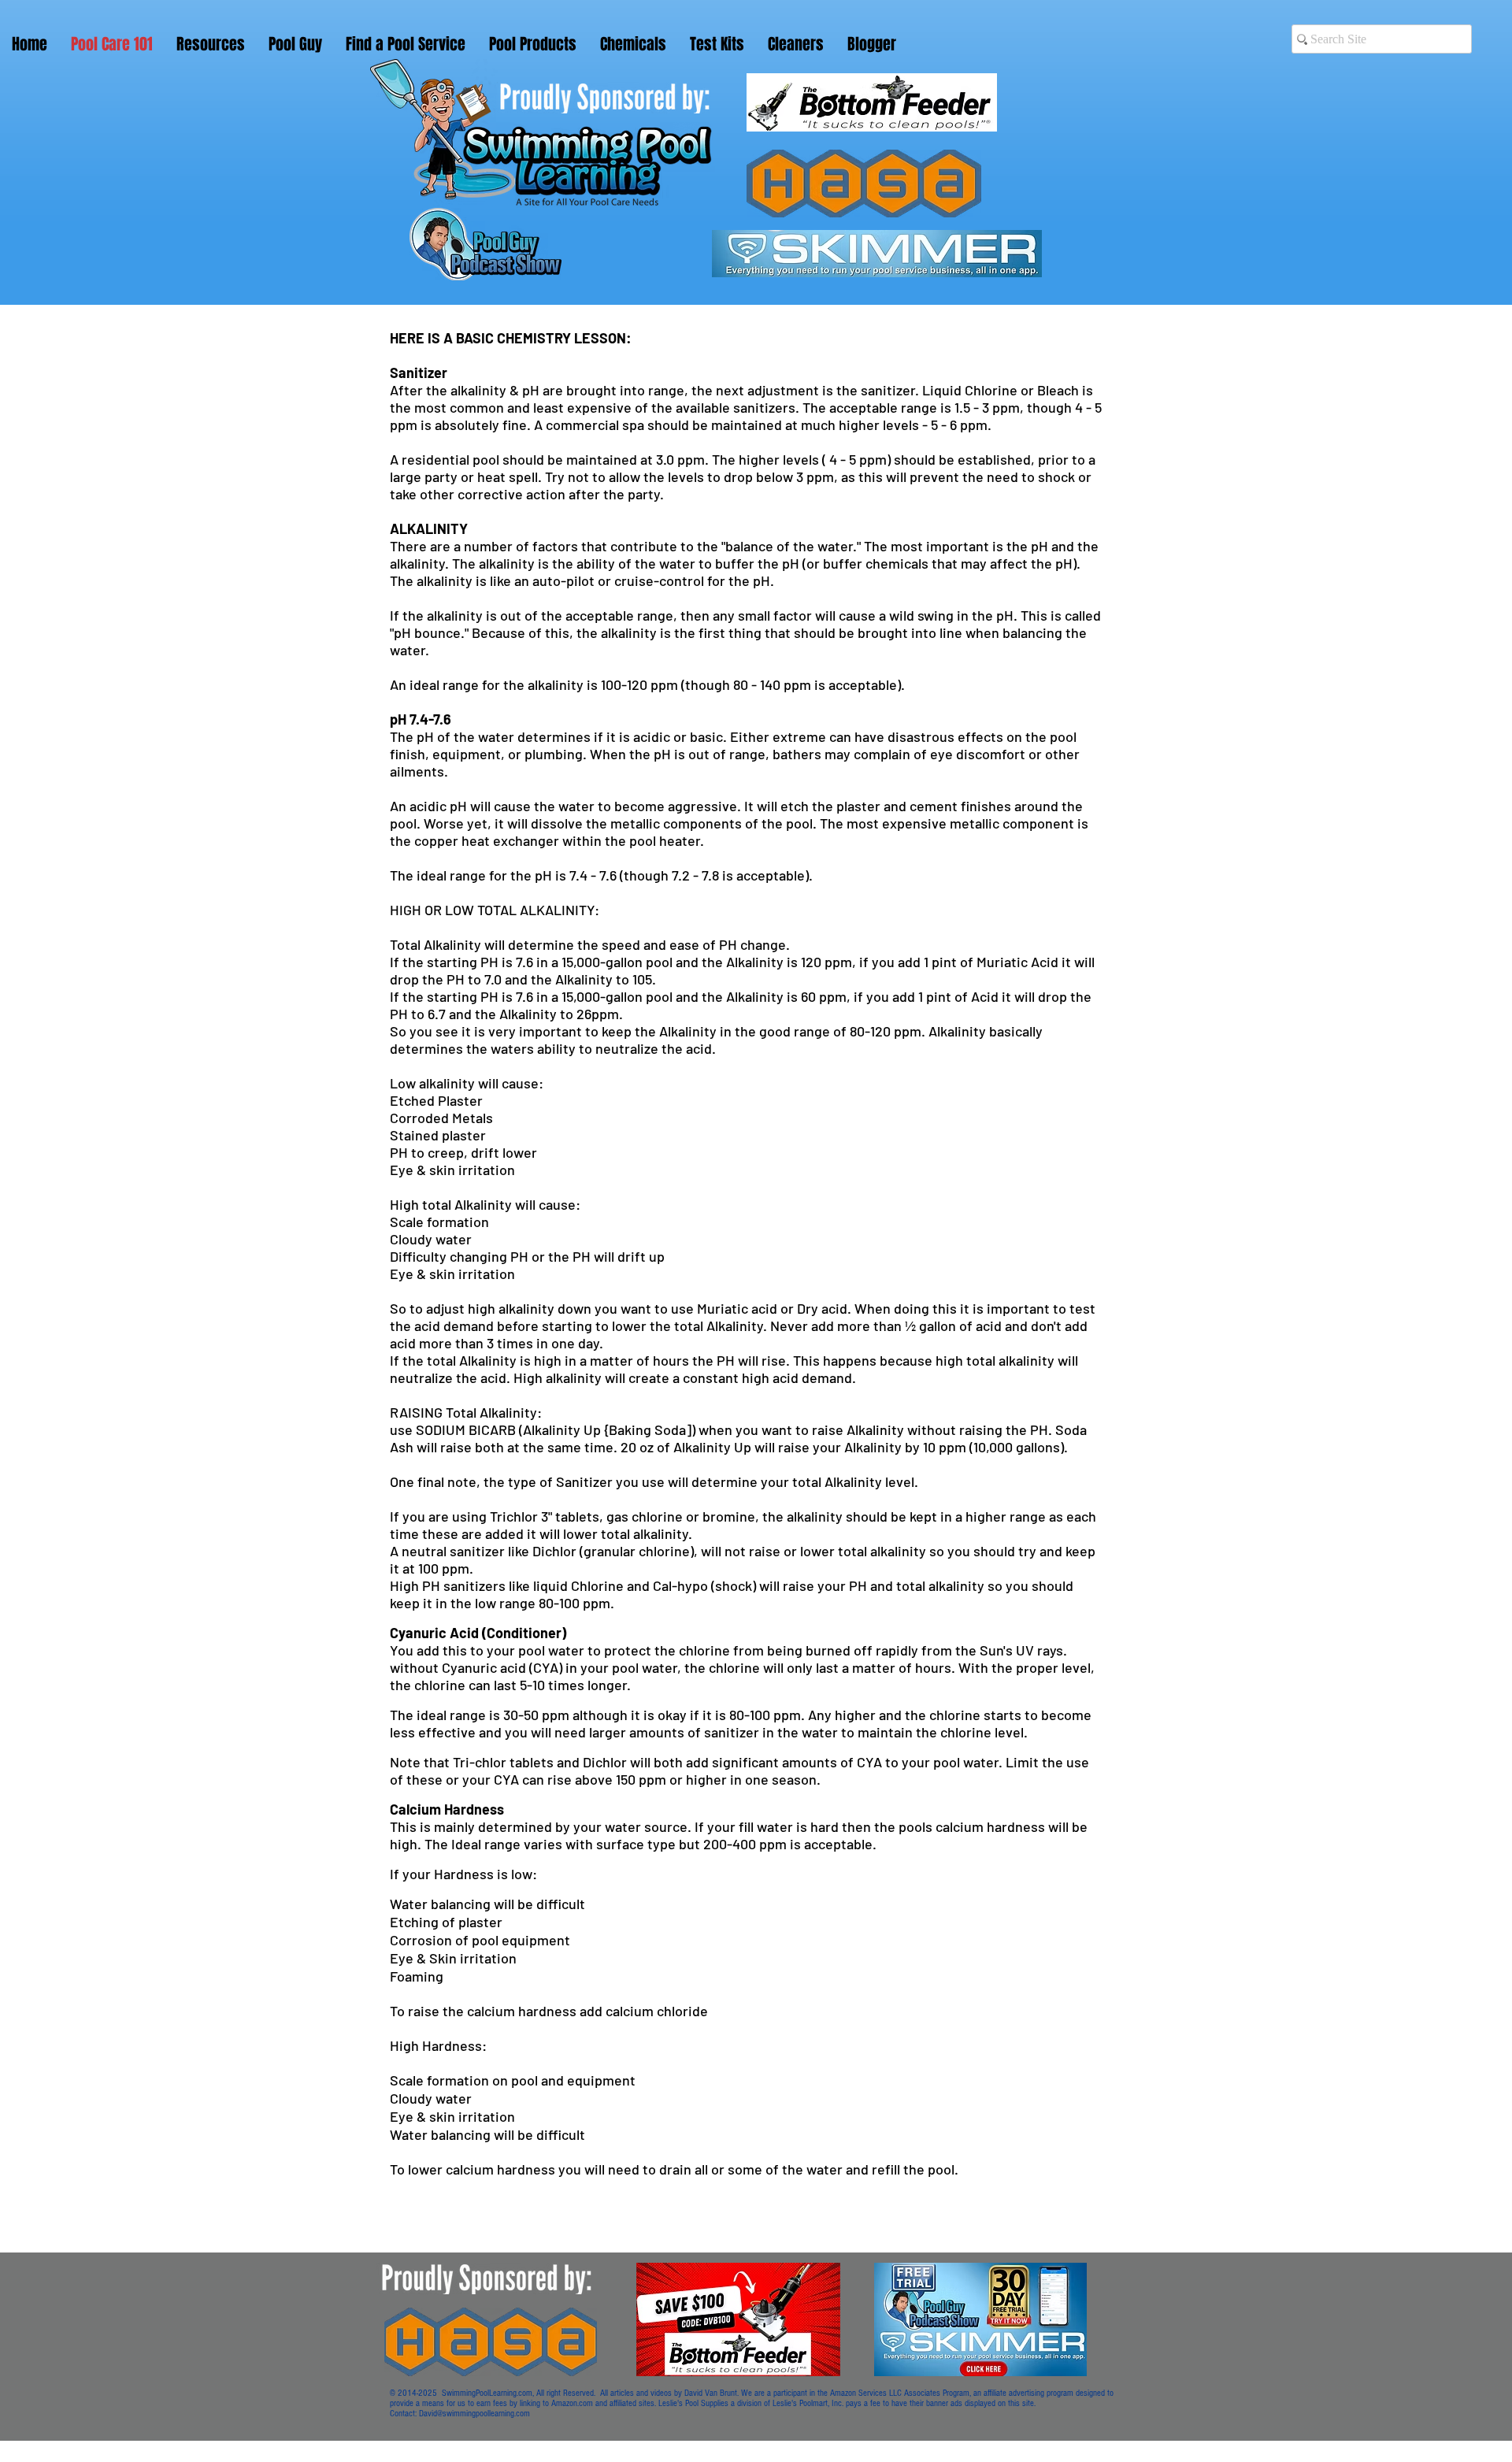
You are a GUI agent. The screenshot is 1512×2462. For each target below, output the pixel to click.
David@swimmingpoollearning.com (474, 2414)
